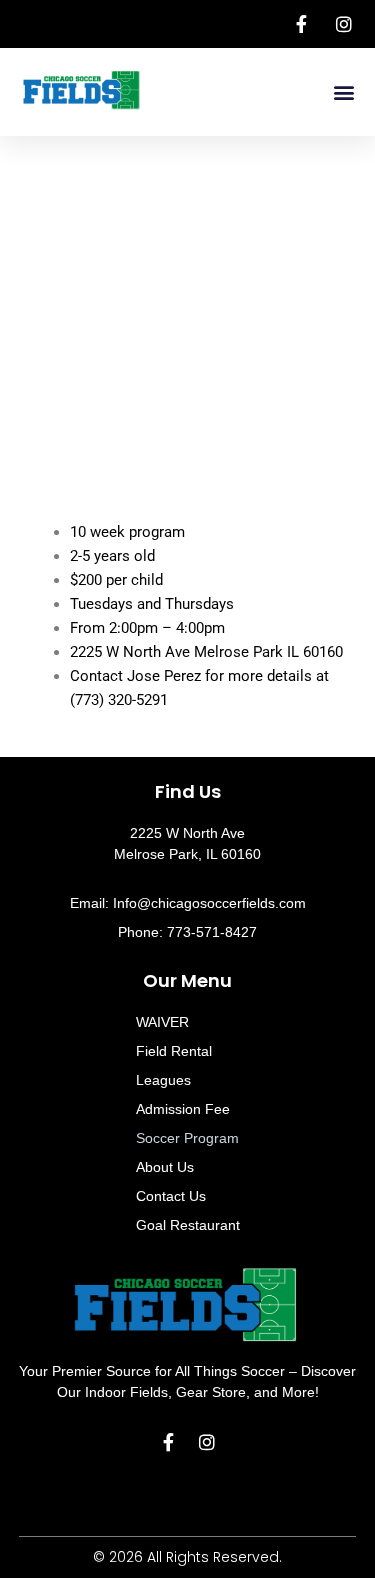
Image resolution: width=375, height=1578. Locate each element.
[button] (343, 92)
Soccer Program (187, 1138)
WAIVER (162, 1022)
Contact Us (171, 1196)
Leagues (163, 1080)
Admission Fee (183, 1109)
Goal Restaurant (188, 1225)
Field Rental (174, 1051)
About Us (165, 1167)
